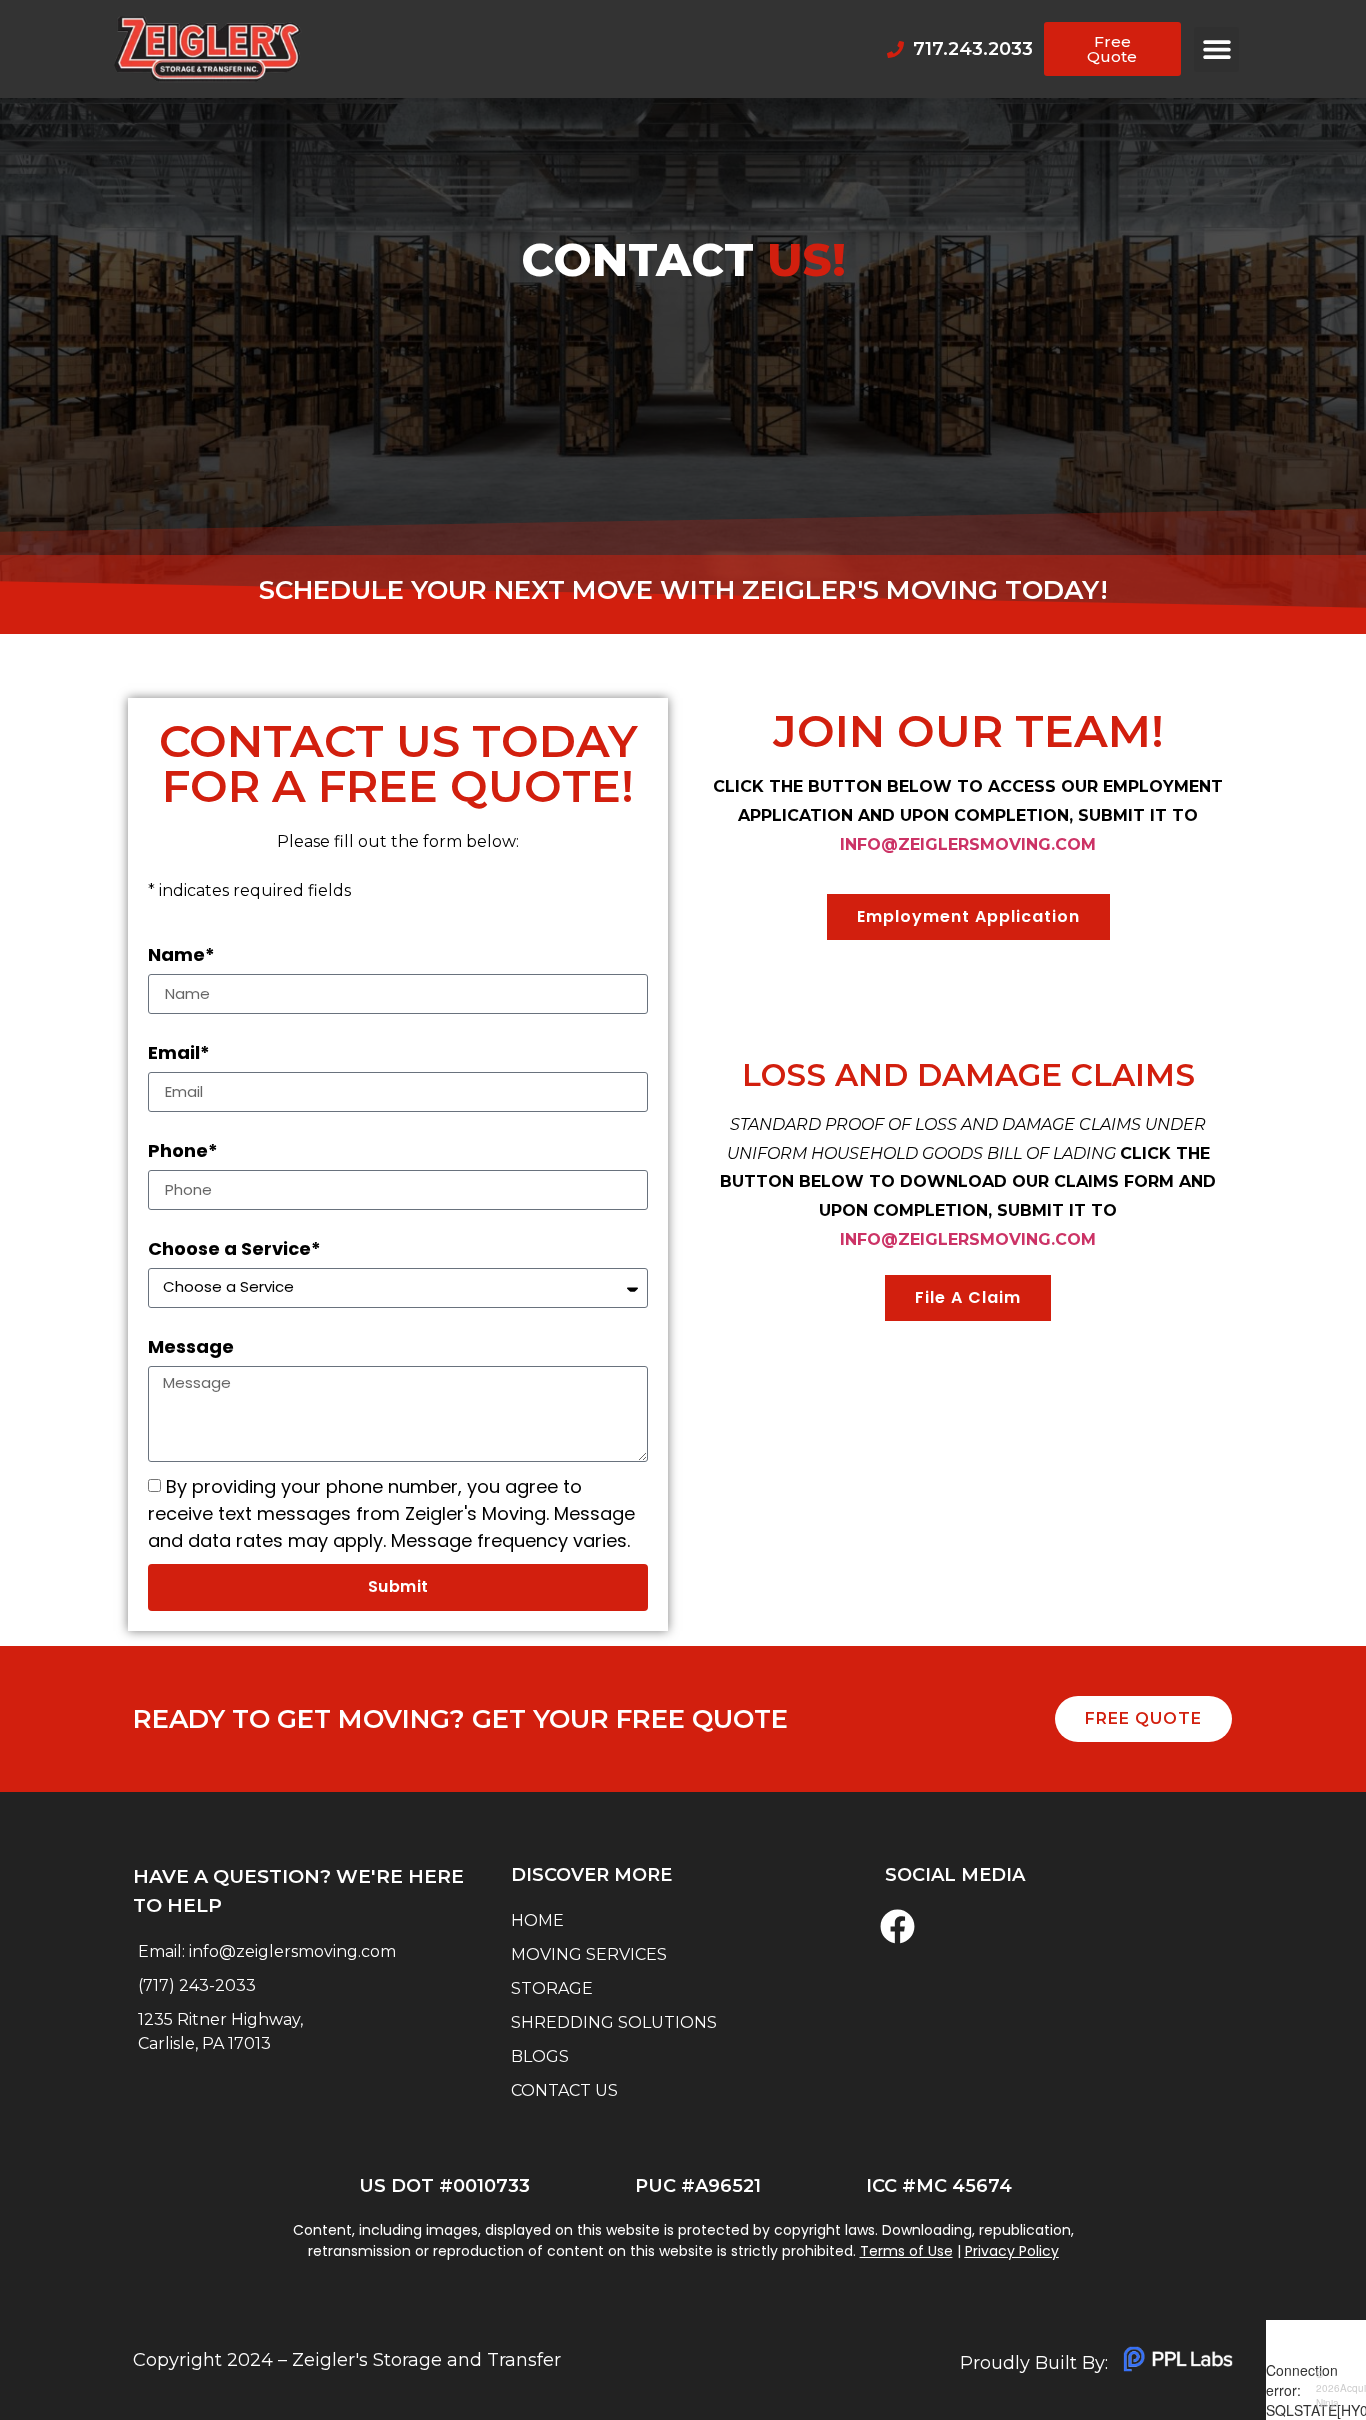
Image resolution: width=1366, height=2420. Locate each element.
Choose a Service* (234, 1249)
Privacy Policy (1012, 2251)
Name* (181, 955)
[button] (1216, 49)
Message (191, 1347)
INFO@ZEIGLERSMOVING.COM (968, 844)
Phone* (183, 1151)
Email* (179, 1053)
